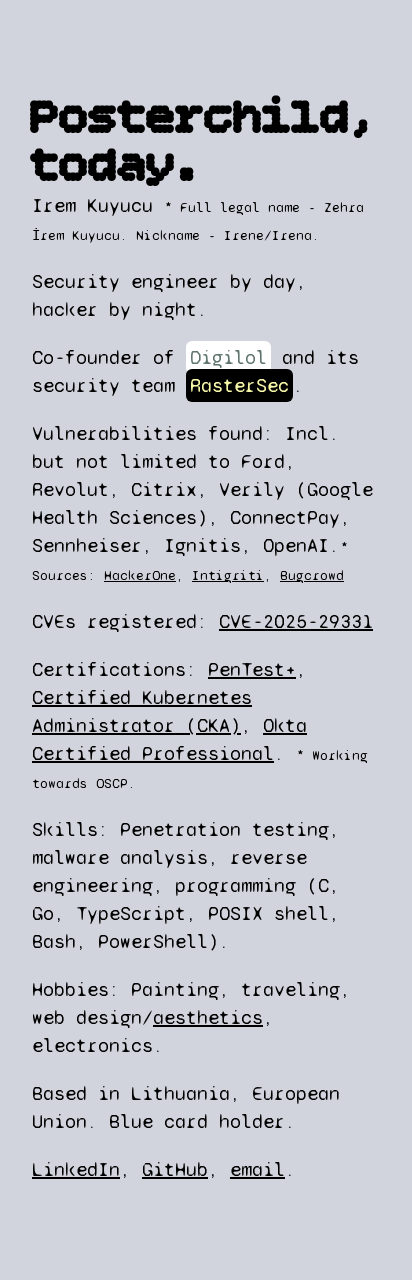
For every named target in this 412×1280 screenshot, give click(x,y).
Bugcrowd (312, 575)
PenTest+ (252, 669)
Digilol (228, 357)
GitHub (175, 1169)
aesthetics (208, 1017)
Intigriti (228, 575)
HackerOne (140, 575)
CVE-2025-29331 (296, 621)
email (257, 1169)
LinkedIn (76, 1169)
